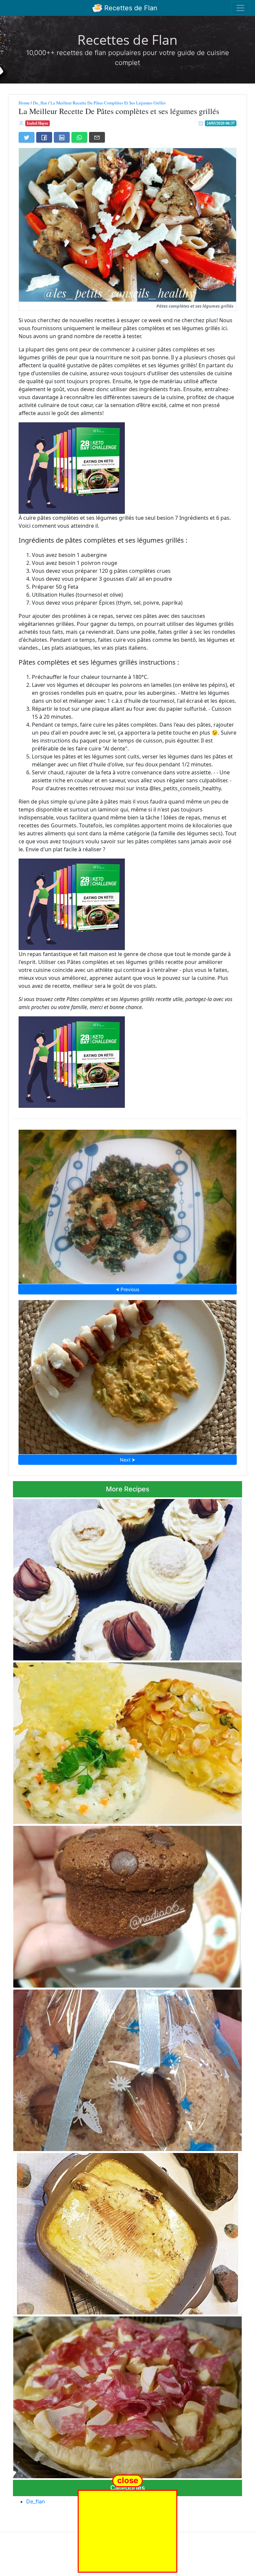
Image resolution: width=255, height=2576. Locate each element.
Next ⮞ (127, 1460)
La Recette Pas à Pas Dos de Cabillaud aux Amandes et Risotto (128, 1741)
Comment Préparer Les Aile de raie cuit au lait (127, 2232)
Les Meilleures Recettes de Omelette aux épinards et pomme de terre (127, 1205)
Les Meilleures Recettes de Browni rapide (128, 1905)
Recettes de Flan (130, 8)
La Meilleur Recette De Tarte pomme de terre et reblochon (127, 2395)
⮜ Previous (127, 1289)
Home (24, 103)
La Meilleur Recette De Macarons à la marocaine (128, 2068)
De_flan (40, 103)
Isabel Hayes (38, 123)
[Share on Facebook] (44, 137)
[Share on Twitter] (27, 137)
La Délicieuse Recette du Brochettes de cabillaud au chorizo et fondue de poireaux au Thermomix (128, 1375)
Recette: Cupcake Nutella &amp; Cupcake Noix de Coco (128, 1578)
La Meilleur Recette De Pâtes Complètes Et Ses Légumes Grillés (108, 103)
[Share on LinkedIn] (62, 137)
